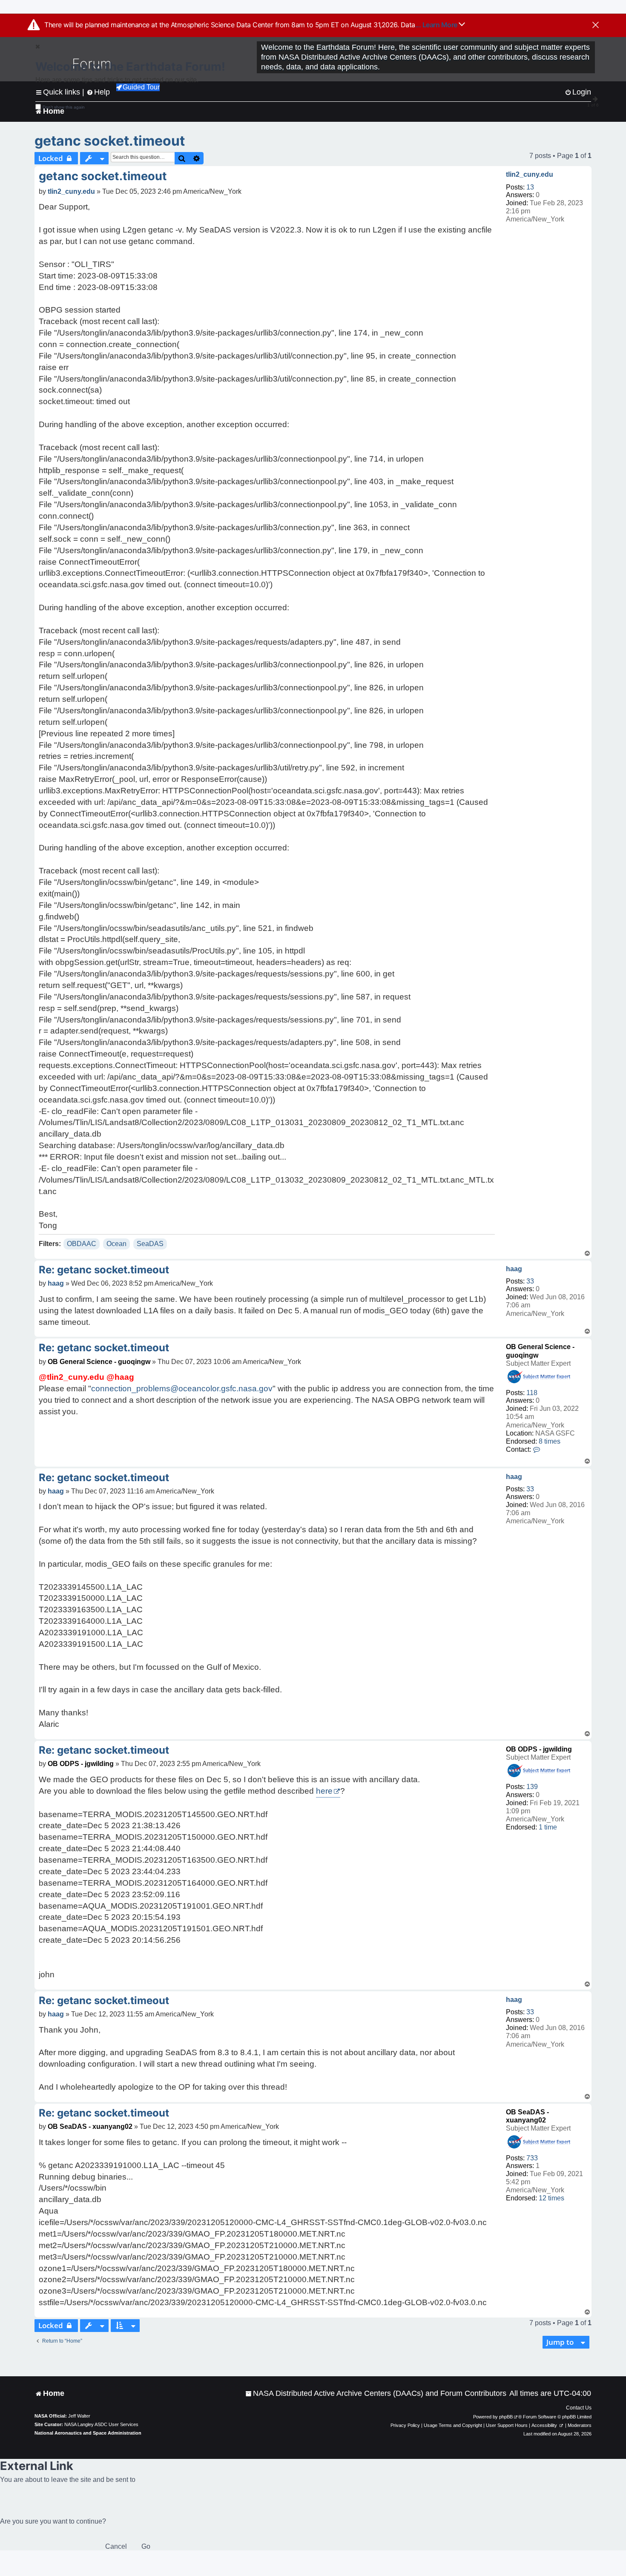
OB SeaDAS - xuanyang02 (90, 2127)
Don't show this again (64, 107)
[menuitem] (376, 2394)
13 (530, 187)
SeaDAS (150, 1244)
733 (532, 2158)
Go (146, 2546)
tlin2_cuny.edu (530, 174)
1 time (548, 1827)
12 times (551, 2198)
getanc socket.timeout (110, 141)
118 (532, 1393)
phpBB (506, 2417)
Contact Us (579, 2408)
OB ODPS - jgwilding (539, 1749)
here (324, 1791)
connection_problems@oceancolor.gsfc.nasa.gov (182, 1389)
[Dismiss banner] (596, 26)
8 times (550, 1441)
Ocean (116, 1244)
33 (530, 1281)
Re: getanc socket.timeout (104, 1270)
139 (532, 1787)
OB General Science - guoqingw (99, 1362)
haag (514, 1269)
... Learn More (437, 25)
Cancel (116, 2546)
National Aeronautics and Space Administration (88, 2433)
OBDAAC (82, 1244)
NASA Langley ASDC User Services (101, 2424)
